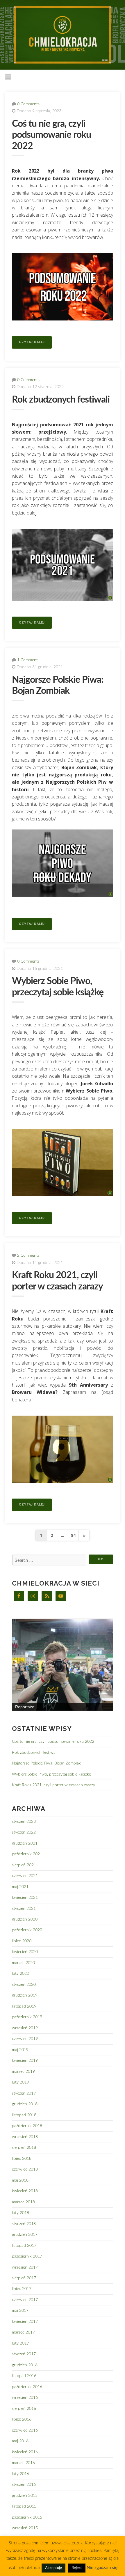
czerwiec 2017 (25, 2300)
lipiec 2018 (22, 2159)
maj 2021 (20, 1887)
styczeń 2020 (24, 1984)
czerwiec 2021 (25, 1876)
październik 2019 (27, 2017)
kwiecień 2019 (25, 2060)
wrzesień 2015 (25, 2528)
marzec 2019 (23, 2072)
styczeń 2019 (24, 2093)
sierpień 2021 (24, 1865)
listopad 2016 (24, 2376)
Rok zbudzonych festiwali (61, 400)
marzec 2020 (23, 1963)
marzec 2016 (23, 2463)
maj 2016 (20, 2441)
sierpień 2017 (24, 2278)
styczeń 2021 (24, 1909)
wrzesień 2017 (25, 2267)
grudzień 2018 (25, 2104)
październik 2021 (27, 1854)
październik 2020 (27, 1930)
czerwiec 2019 (25, 2039)
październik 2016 (27, 2387)
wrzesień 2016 (25, 2397)
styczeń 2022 (24, 1832)
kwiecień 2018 (25, 2191)
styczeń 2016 (24, 2484)
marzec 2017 (23, 2332)
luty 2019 (20, 2082)
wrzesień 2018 (25, 2137)
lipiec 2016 (22, 2419)
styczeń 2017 (24, 2354)
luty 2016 (20, 2474)
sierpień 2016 (24, 2409)
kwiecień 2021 (25, 1897)
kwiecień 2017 (25, 2322)
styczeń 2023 (24, 1822)
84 (73, 1535)
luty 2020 (20, 1973)
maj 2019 (20, 2050)
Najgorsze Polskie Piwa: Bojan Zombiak (46, 1763)
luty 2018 (20, 2213)
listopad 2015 (24, 2506)
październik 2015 (27, 2517)
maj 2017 (20, 2310)
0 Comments (28, 104)
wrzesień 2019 (25, 2028)
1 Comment (27, 660)
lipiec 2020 (22, 1941)
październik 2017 (27, 2256)
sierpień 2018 (24, 2147)
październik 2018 (27, 2126)
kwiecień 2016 (25, 2452)
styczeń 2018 (24, 2224)
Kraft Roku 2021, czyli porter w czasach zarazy (53, 1785)
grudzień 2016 (25, 2365)
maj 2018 (20, 2180)
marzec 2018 (23, 2202)
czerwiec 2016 (25, 2430)
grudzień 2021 (25, 1843)
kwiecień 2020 (25, 1952)
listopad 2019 (24, 2006)
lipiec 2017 (22, 2289)
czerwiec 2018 (25, 2169)
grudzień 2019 (25, 1995)
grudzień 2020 (25, 1919)
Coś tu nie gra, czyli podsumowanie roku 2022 (51, 135)
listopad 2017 (24, 2246)
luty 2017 (20, 2343)
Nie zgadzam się (102, 2568)
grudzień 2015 (25, 2496)
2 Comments (28, 1255)
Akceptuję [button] (53, 2568)
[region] (63, 1665)
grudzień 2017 (25, 2234)
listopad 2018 (24, 2115)
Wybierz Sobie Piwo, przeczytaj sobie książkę (51, 1774)
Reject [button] (77, 2568)
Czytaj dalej (32, 342)
